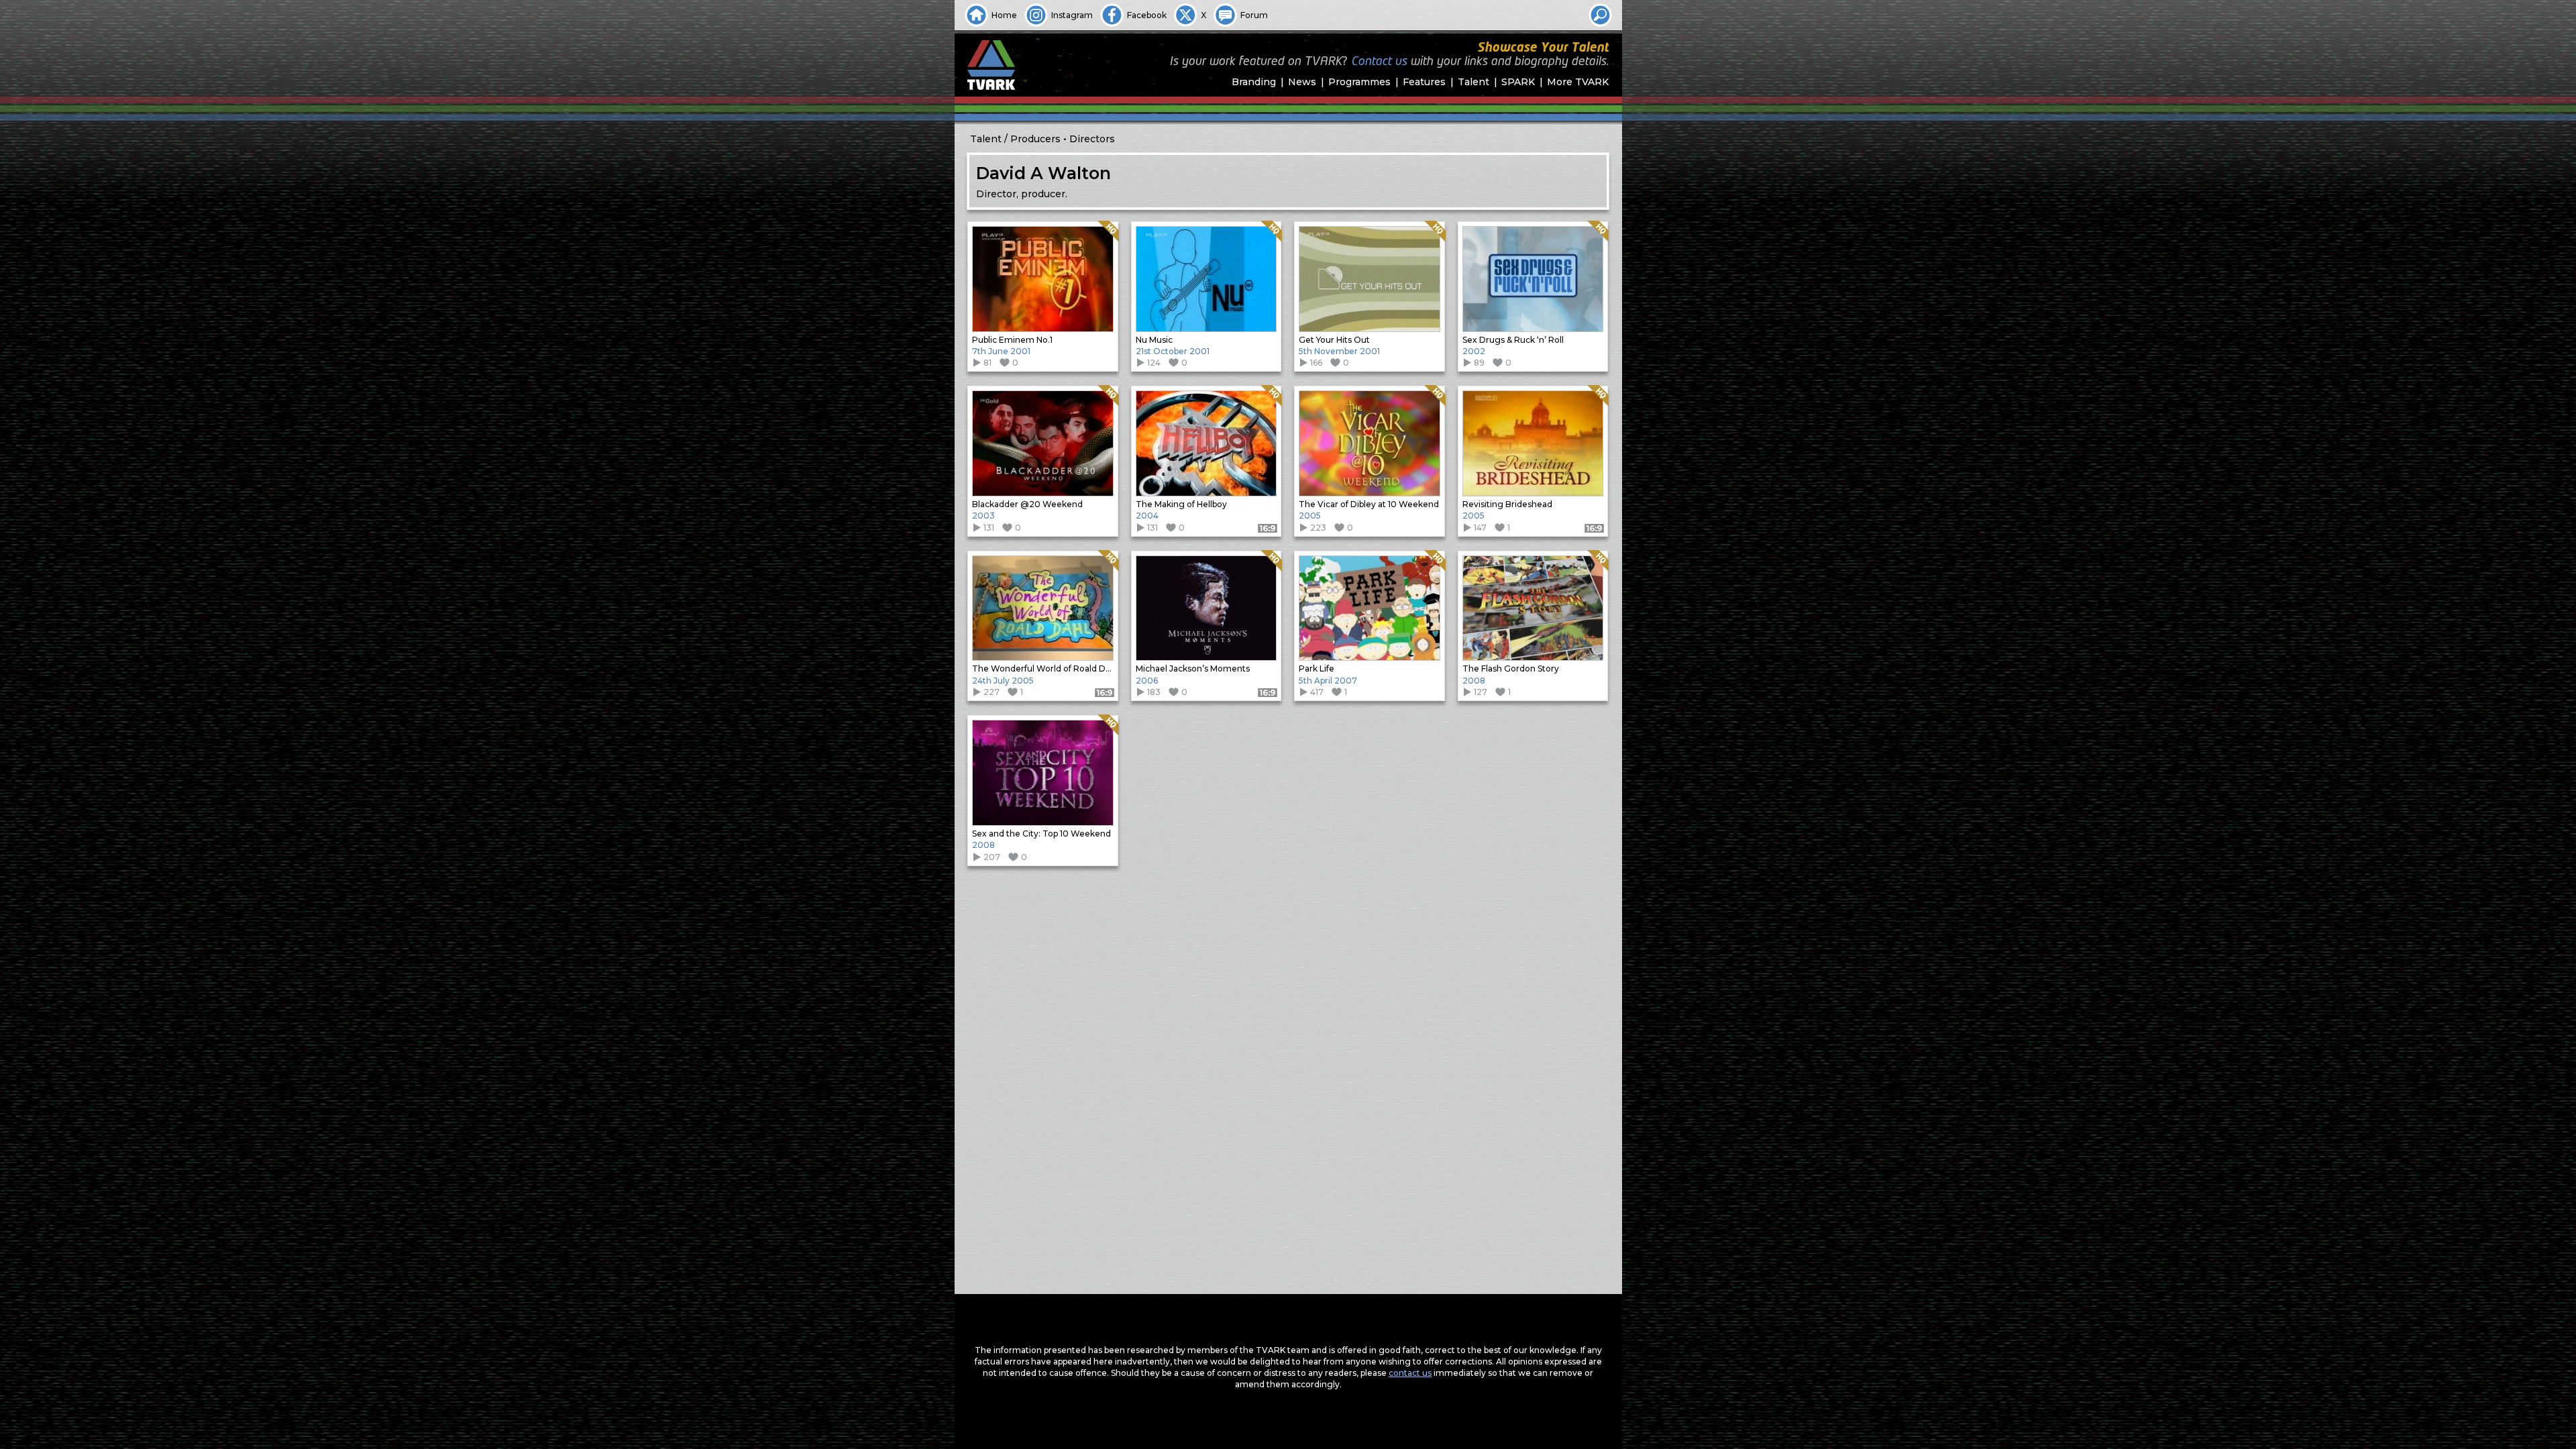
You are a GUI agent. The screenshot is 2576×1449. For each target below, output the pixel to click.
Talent (1473, 82)
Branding (1254, 82)
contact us (1410, 1373)
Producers (1035, 139)
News (1302, 82)
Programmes (1359, 82)
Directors (1092, 139)
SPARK (1518, 82)
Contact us (1379, 62)
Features (1424, 82)
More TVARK (1578, 82)
